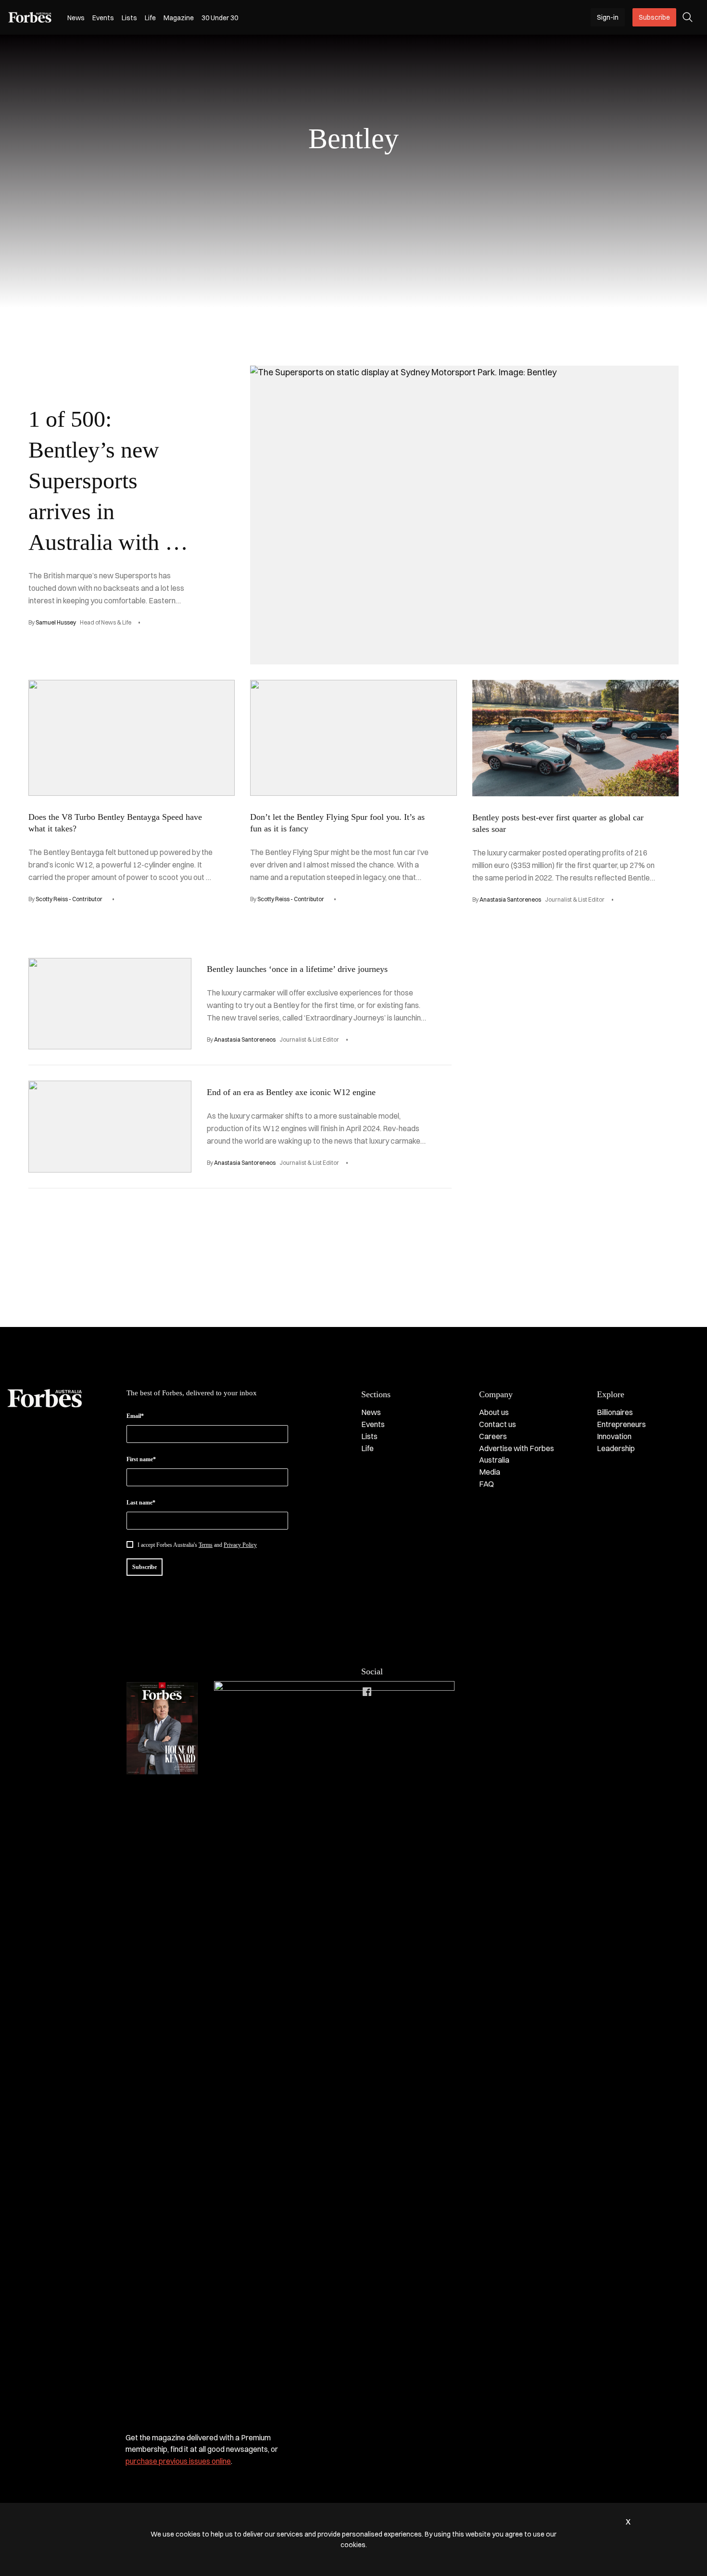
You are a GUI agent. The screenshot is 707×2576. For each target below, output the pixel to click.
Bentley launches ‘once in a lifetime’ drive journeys (297, 969)
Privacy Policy (240, 1545)
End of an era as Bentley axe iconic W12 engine (291, 1092)
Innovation (614, 1436)
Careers (493, 1436)
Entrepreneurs (621, 1424)
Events (103, 18)
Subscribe (654, 17)
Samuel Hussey (56, 622)
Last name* (141, 1503)
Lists (129, 18)
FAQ (486, 1484)
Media (490, 1472)
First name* (141, 1459)
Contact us (498, 1424)
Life (150, 18)
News (76, 18)
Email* (135, 1416)
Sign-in (608, 17)
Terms (206, 1545)
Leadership (616, 1448)
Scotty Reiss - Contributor (69, 899)
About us (494, 1412)
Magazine (179, 18)
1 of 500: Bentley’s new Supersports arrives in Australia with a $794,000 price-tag (102, 511)
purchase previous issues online (178, 2461)
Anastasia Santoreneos (510, 899)
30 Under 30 (220, 18)
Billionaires (615, 1412)
